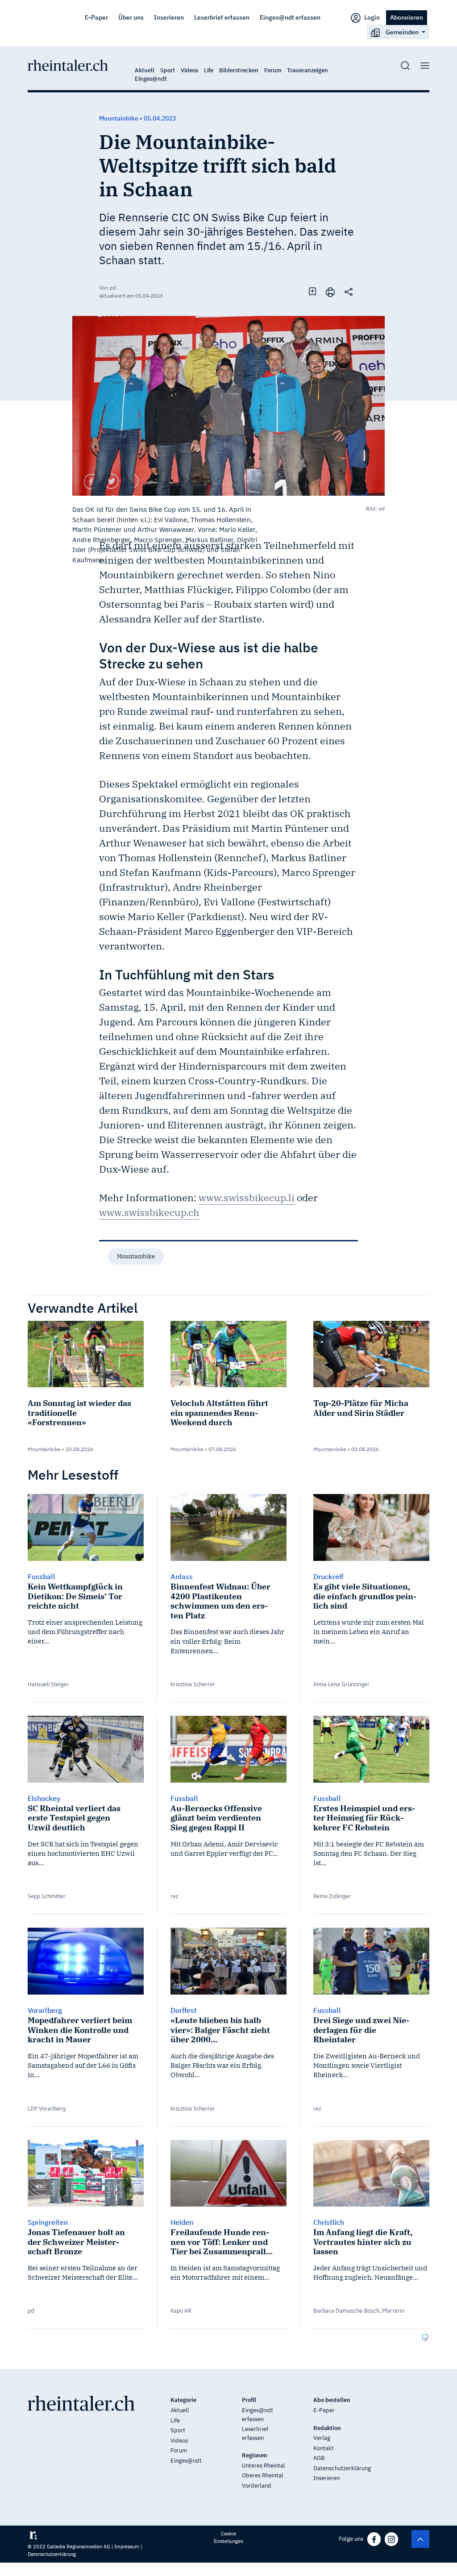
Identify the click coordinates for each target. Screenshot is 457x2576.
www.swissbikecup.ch (149, 1212)
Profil (249, 2400)
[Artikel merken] (312, 291)
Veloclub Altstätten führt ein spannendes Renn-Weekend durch (219, 1413)
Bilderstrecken (239, 70)
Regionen (255, 2455)
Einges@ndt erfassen (290, 17)
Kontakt (324, 2448)
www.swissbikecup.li (247, 1197)
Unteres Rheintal (264, 2466)
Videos (189, 70)
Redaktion (327, 2428)
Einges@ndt (151, 79)
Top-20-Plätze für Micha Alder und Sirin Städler (361, 1408)
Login (371, 17)
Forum (273, 70)
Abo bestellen (332, 2400)
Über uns (131, 17)
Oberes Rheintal (263, 2475)
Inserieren (169, 17)
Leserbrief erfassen (222, 17)
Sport (168, 70)
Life (209, 70)
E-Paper (96, 17)
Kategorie (183, 2400)
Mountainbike (136, 1256)
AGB (319, 2458)
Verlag (322, 2438)
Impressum (127, 2547)
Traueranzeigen (307, 70)
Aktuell (145, 70)
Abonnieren (407, 17)
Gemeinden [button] (402, 32)
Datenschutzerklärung (342, 2468)
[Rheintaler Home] (68, 65)
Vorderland (257, 2486)
